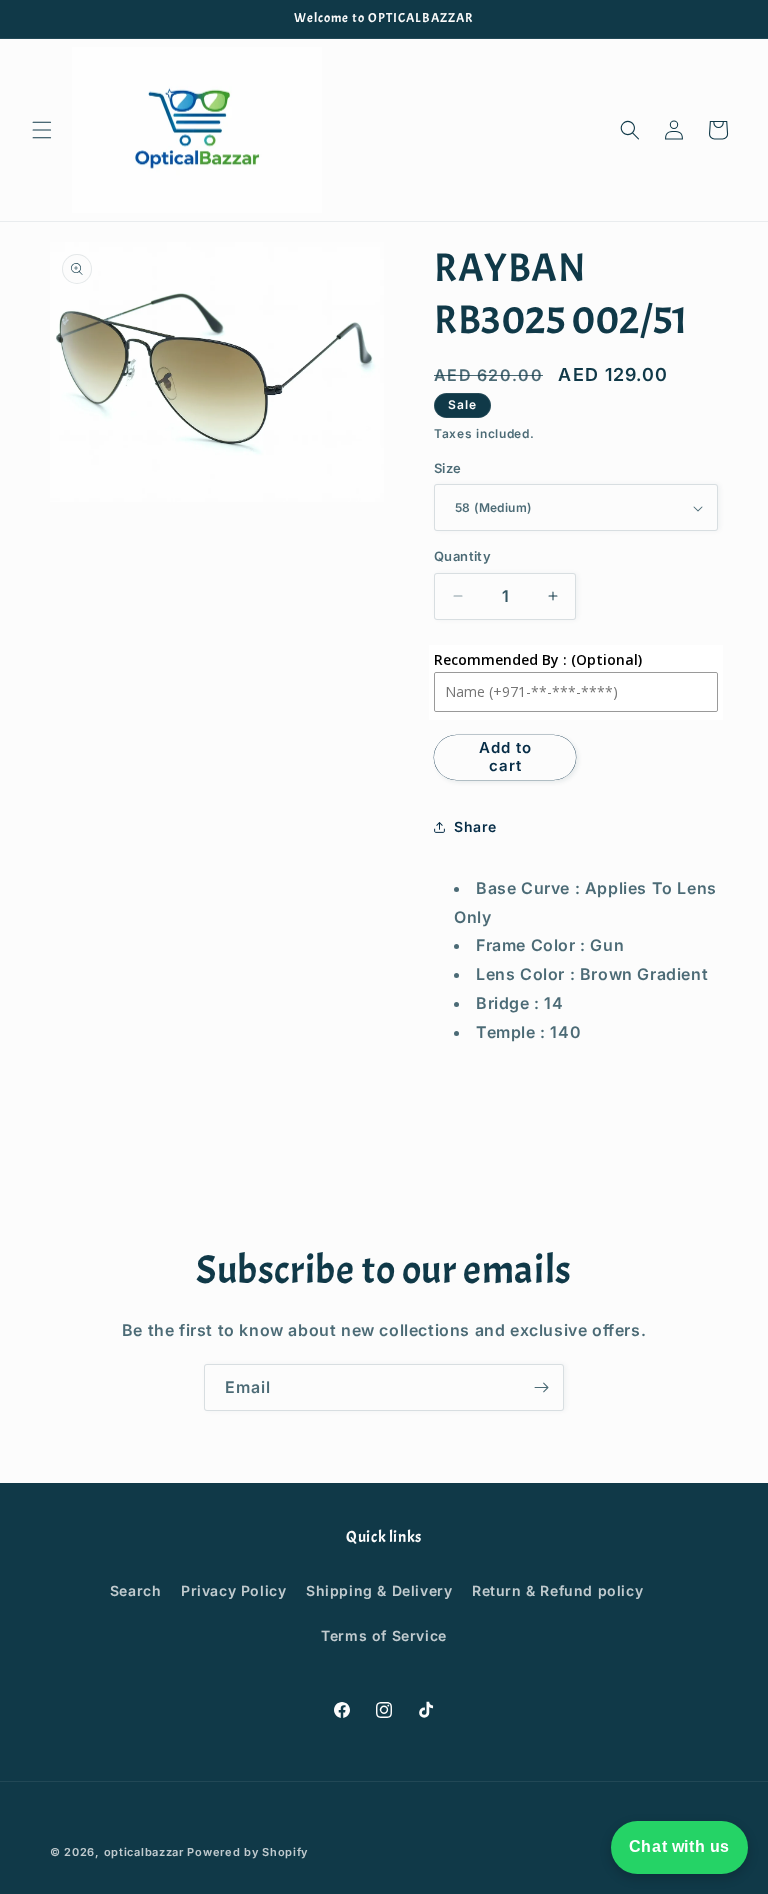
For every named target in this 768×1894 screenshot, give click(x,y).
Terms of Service (384, 1635)
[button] (42, 130)
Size (448, 468)
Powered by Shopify (247, 1852)
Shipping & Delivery (379, 1590)
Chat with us (679, 1846)
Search (136, 1590)
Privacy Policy (233, 1590)
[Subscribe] (541, 1387)
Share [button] (475, 826)
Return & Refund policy (557, 1590)
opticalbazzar (144, 1852)
